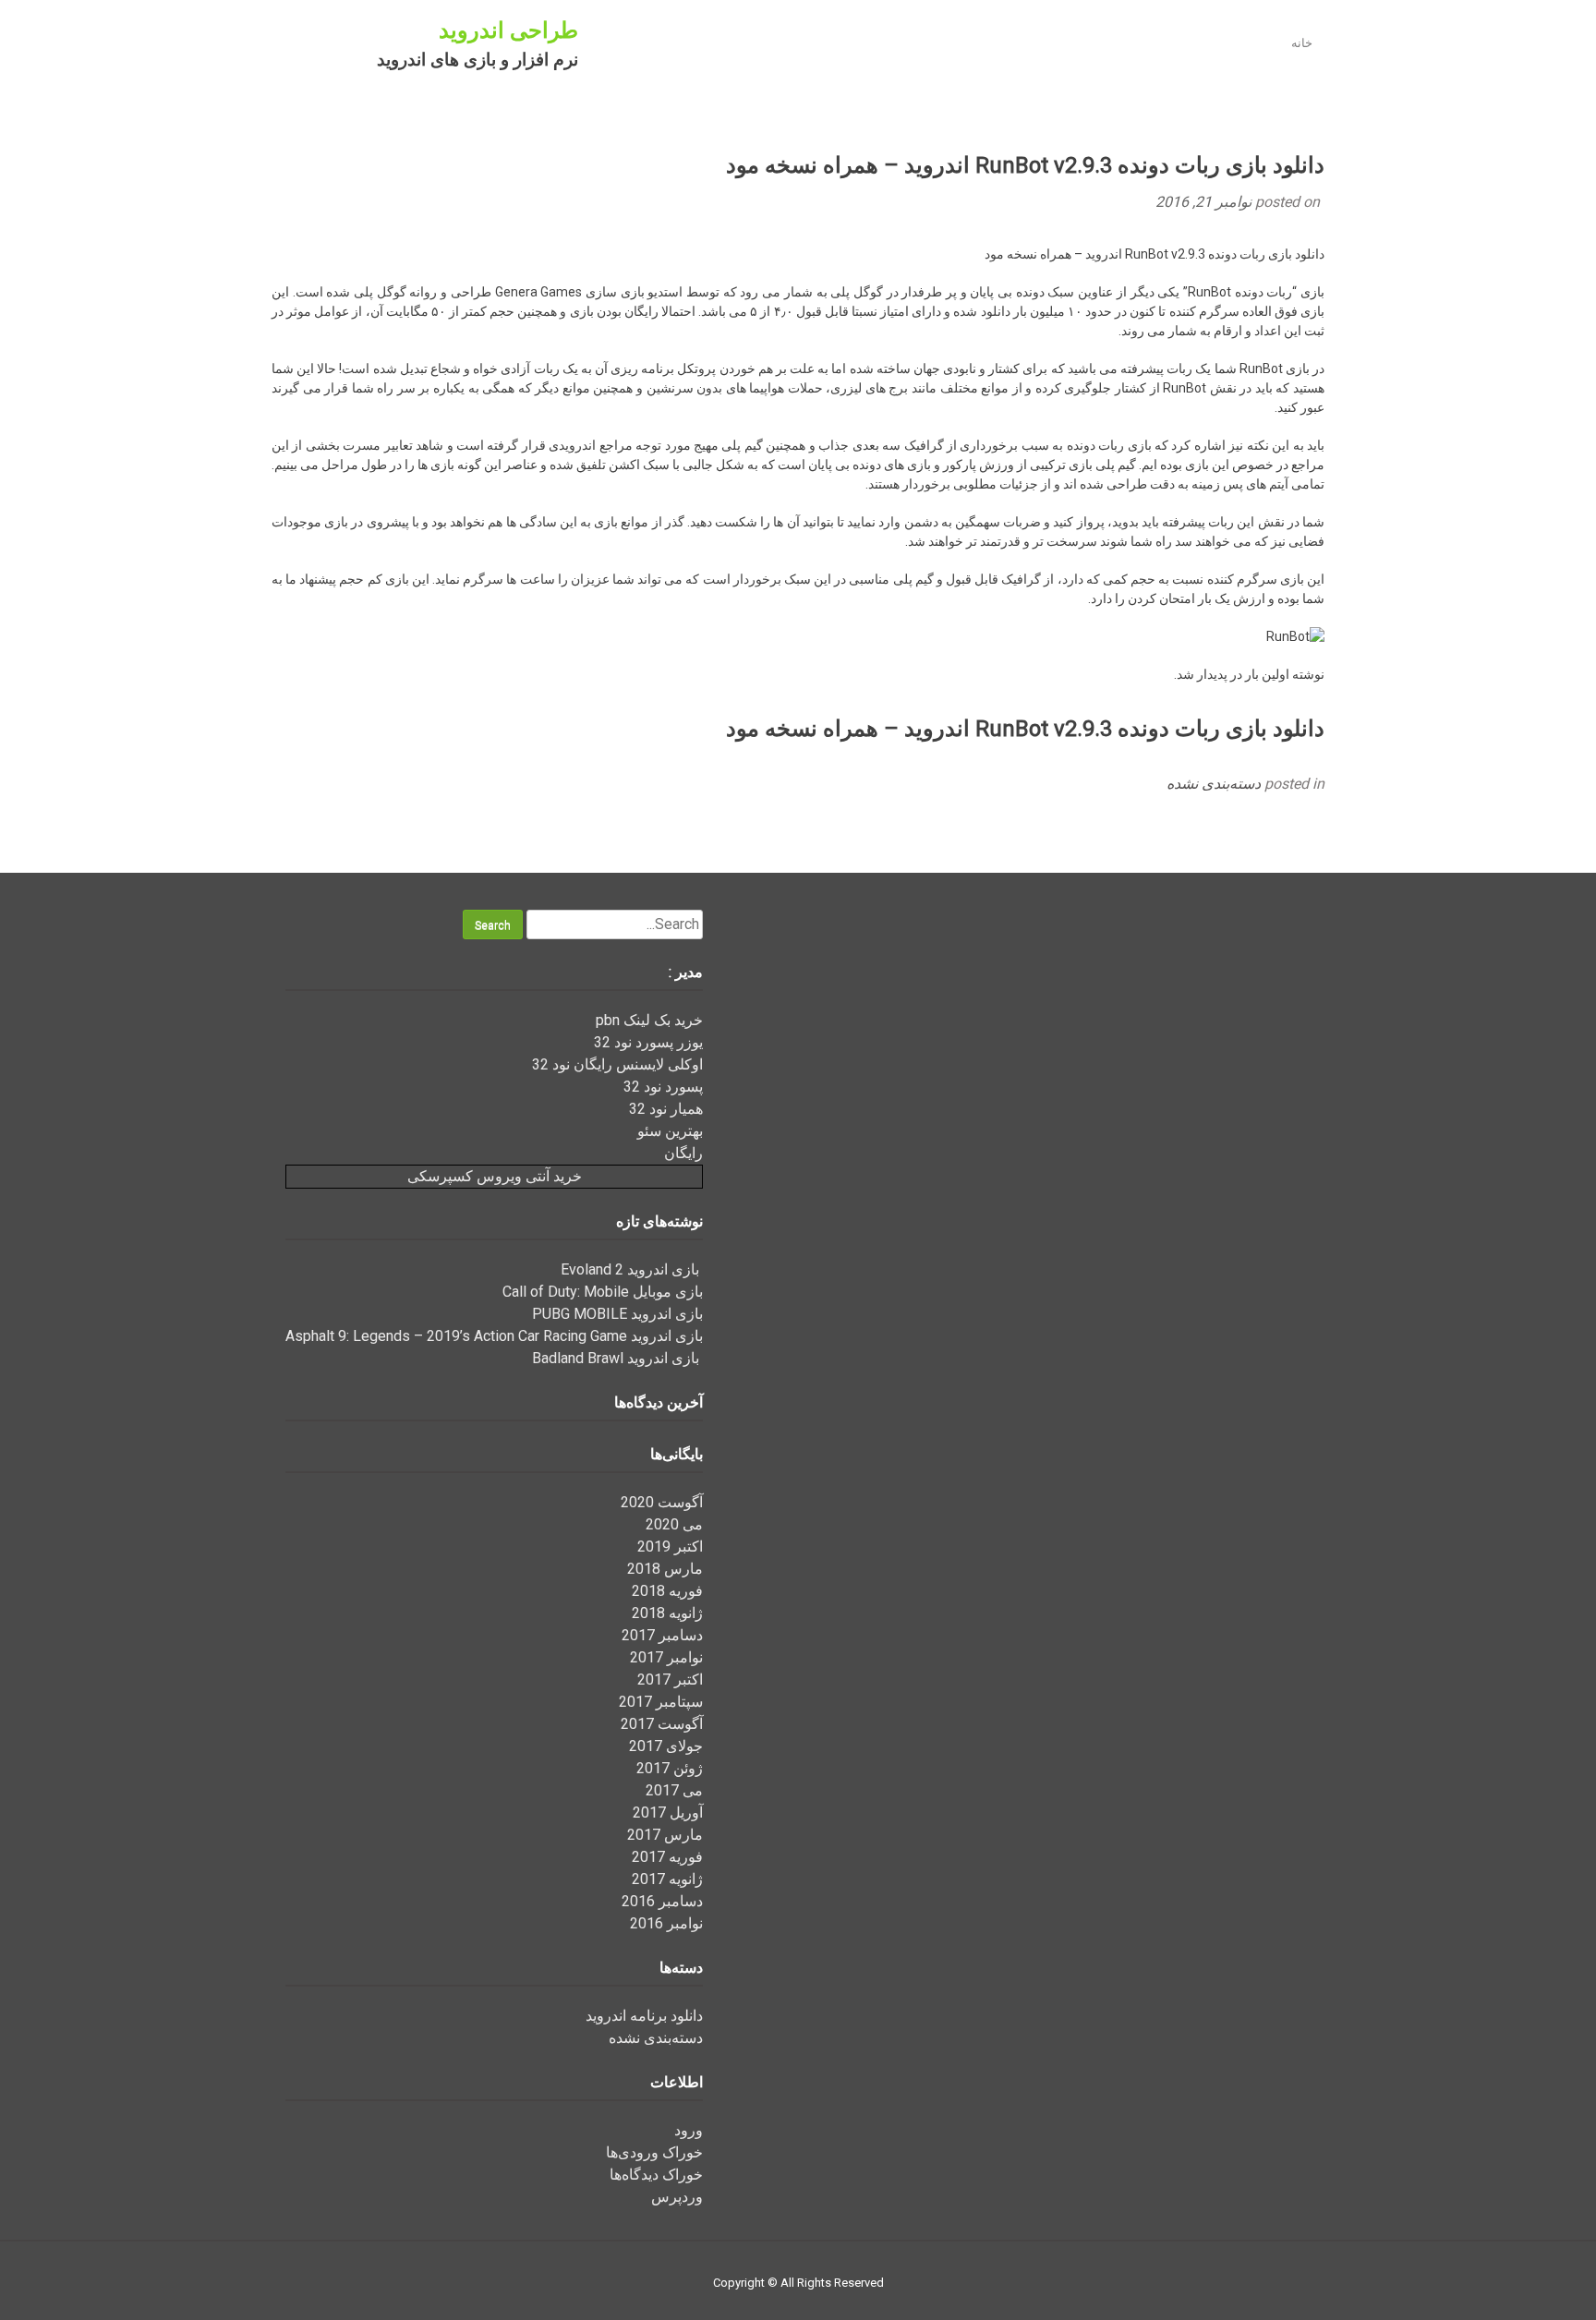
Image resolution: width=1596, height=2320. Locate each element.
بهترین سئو (670, 1131)
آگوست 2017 (662, 1724)
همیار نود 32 (666, 1109)
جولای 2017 (666, 1746)
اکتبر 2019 (670, 1547)
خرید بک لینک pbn (649, 1020)
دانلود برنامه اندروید (644, 2016)
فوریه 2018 (667, 1591)
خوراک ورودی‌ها (654, 2152)
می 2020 (674, 1524)
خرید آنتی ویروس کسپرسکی (495, 1176)
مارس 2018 (665, 1569)
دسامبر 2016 (662, 1901)
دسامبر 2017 (662, 1635)
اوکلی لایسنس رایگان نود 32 (617, 1064)
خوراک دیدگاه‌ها (656, 2175)
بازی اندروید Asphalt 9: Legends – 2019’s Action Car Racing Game (494, 1336)
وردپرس (677, 2197)
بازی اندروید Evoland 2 (632, 1269)
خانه (1302, 43)
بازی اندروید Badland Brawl (617, 1358)
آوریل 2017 (668, 1812)
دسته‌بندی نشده (1214, 784)
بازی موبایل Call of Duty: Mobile (603, 1292)
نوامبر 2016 (666, 1923)
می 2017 (674, 1790)
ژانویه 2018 (667, 1613)
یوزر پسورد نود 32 (648, 1042)
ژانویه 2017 (667, 1879)
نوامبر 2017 (666, 1657)
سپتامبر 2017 (661, 1702)
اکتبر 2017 (670, 1680)
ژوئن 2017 (670, 1768)
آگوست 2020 (662, 1502)
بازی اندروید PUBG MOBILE (617, 1314)
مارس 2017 (665, 1835)
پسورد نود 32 (663, 1087)
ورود (689, 2130)
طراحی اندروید (508, 30)
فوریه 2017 (667, 1857)
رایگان (683, 1153)
